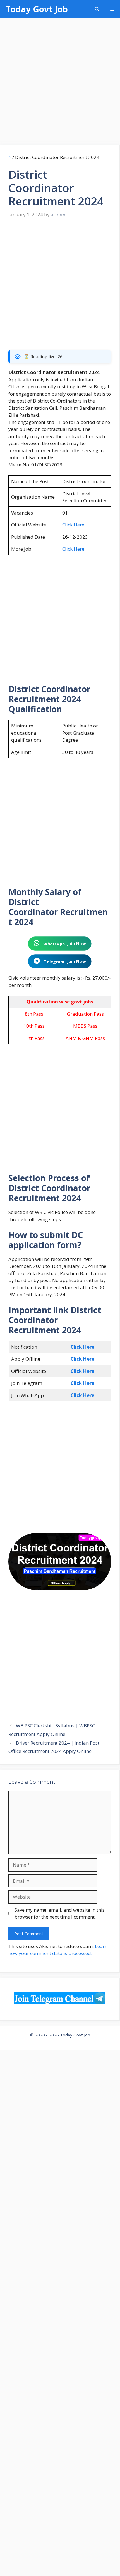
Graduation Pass (85, 1014)
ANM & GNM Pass (85, 1038)
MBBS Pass (85, 1026)
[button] (97, 9)
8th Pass (34, 1014)
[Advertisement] (60, 83)
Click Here (73, 525)
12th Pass (34, 1038)
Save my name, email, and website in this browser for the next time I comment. (60, 1913)
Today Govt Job (37, 9)
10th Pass (34, 1026)
